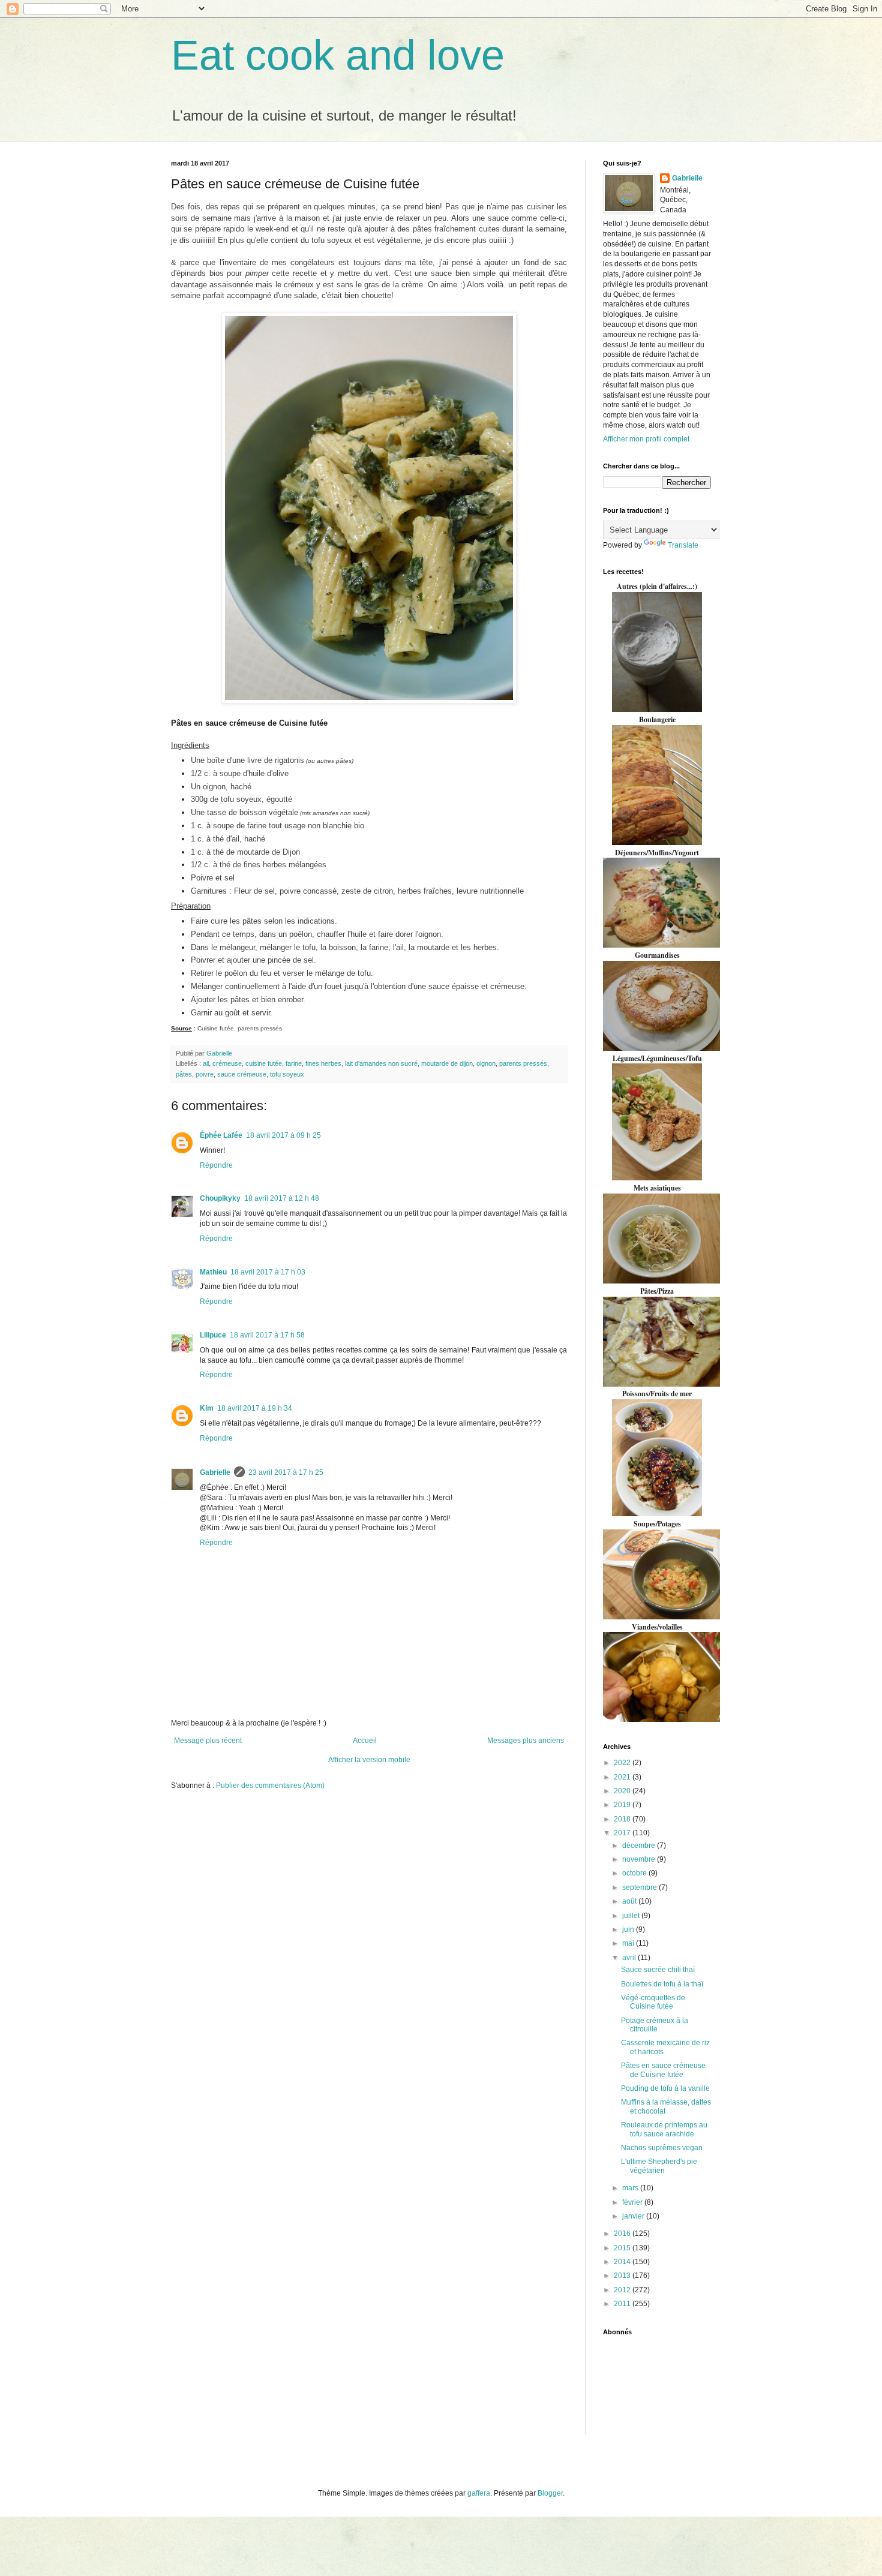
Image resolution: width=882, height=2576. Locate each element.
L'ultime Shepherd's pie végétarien (659, 2166)
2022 (623, 1763)
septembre (640, 1887)
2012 (623, 2290)
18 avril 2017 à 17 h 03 (268, 1272)
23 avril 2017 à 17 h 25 (286, 1472)
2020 (623, 1791)
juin (629, 1929)
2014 (623, 2262)
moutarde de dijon (447, 1063)
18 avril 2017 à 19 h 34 (255, 1408)
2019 (623, 1805)
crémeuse (227, 1063)
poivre (205, 1074)
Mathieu (213, 1272)
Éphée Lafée (221, 1135)
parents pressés (523, 1063)
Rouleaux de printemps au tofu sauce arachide (664, 2129)
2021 (623, 1777)
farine (294, 1063)
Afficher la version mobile (369, 1760)
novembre (640, 1859)
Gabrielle (215, 1472)
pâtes (184, 1074)
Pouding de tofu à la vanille (665, 2088)
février (633, 2202)
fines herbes (323, 1063)
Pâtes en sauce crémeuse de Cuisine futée (663, 2070)
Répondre (216, 1165)
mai (629, 1943)
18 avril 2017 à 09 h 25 (283, 1135)
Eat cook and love (338, 55)
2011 (623, 2304)
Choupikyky (220, 1198)
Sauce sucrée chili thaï (658, 1970)
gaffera (479, 2493)
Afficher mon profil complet (646, 439)
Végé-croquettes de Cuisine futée (653, 2002)
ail (206, 1063)
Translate (683, 545)
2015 (623, 2248)
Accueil (365, 1741)
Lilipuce (213, 1335)
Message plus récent (208, 1741)
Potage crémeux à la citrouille (655, 2025)
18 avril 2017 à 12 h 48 (282, 1198)
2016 (623, 2234)
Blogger (550, 2493)
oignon (486, 1063)
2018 (623, 1819)
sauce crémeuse (242, 1074)
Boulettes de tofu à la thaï (662, 1984)
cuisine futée (264, 1063)
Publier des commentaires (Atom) (270, 1786)
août (630, 1901)
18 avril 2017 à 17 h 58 (267, 1335)
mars (631, 2188)
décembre (640, 1845)
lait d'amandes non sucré (381, 1063)
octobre (635, 1873)
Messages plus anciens (526, 1741)
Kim (207, 1408)
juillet (632, 1916)
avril (630, 1958)
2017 (623, 1833)
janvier (634, 2216)
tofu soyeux (287, 1074)
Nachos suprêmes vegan (662, 2148)
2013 (623, 2276)
